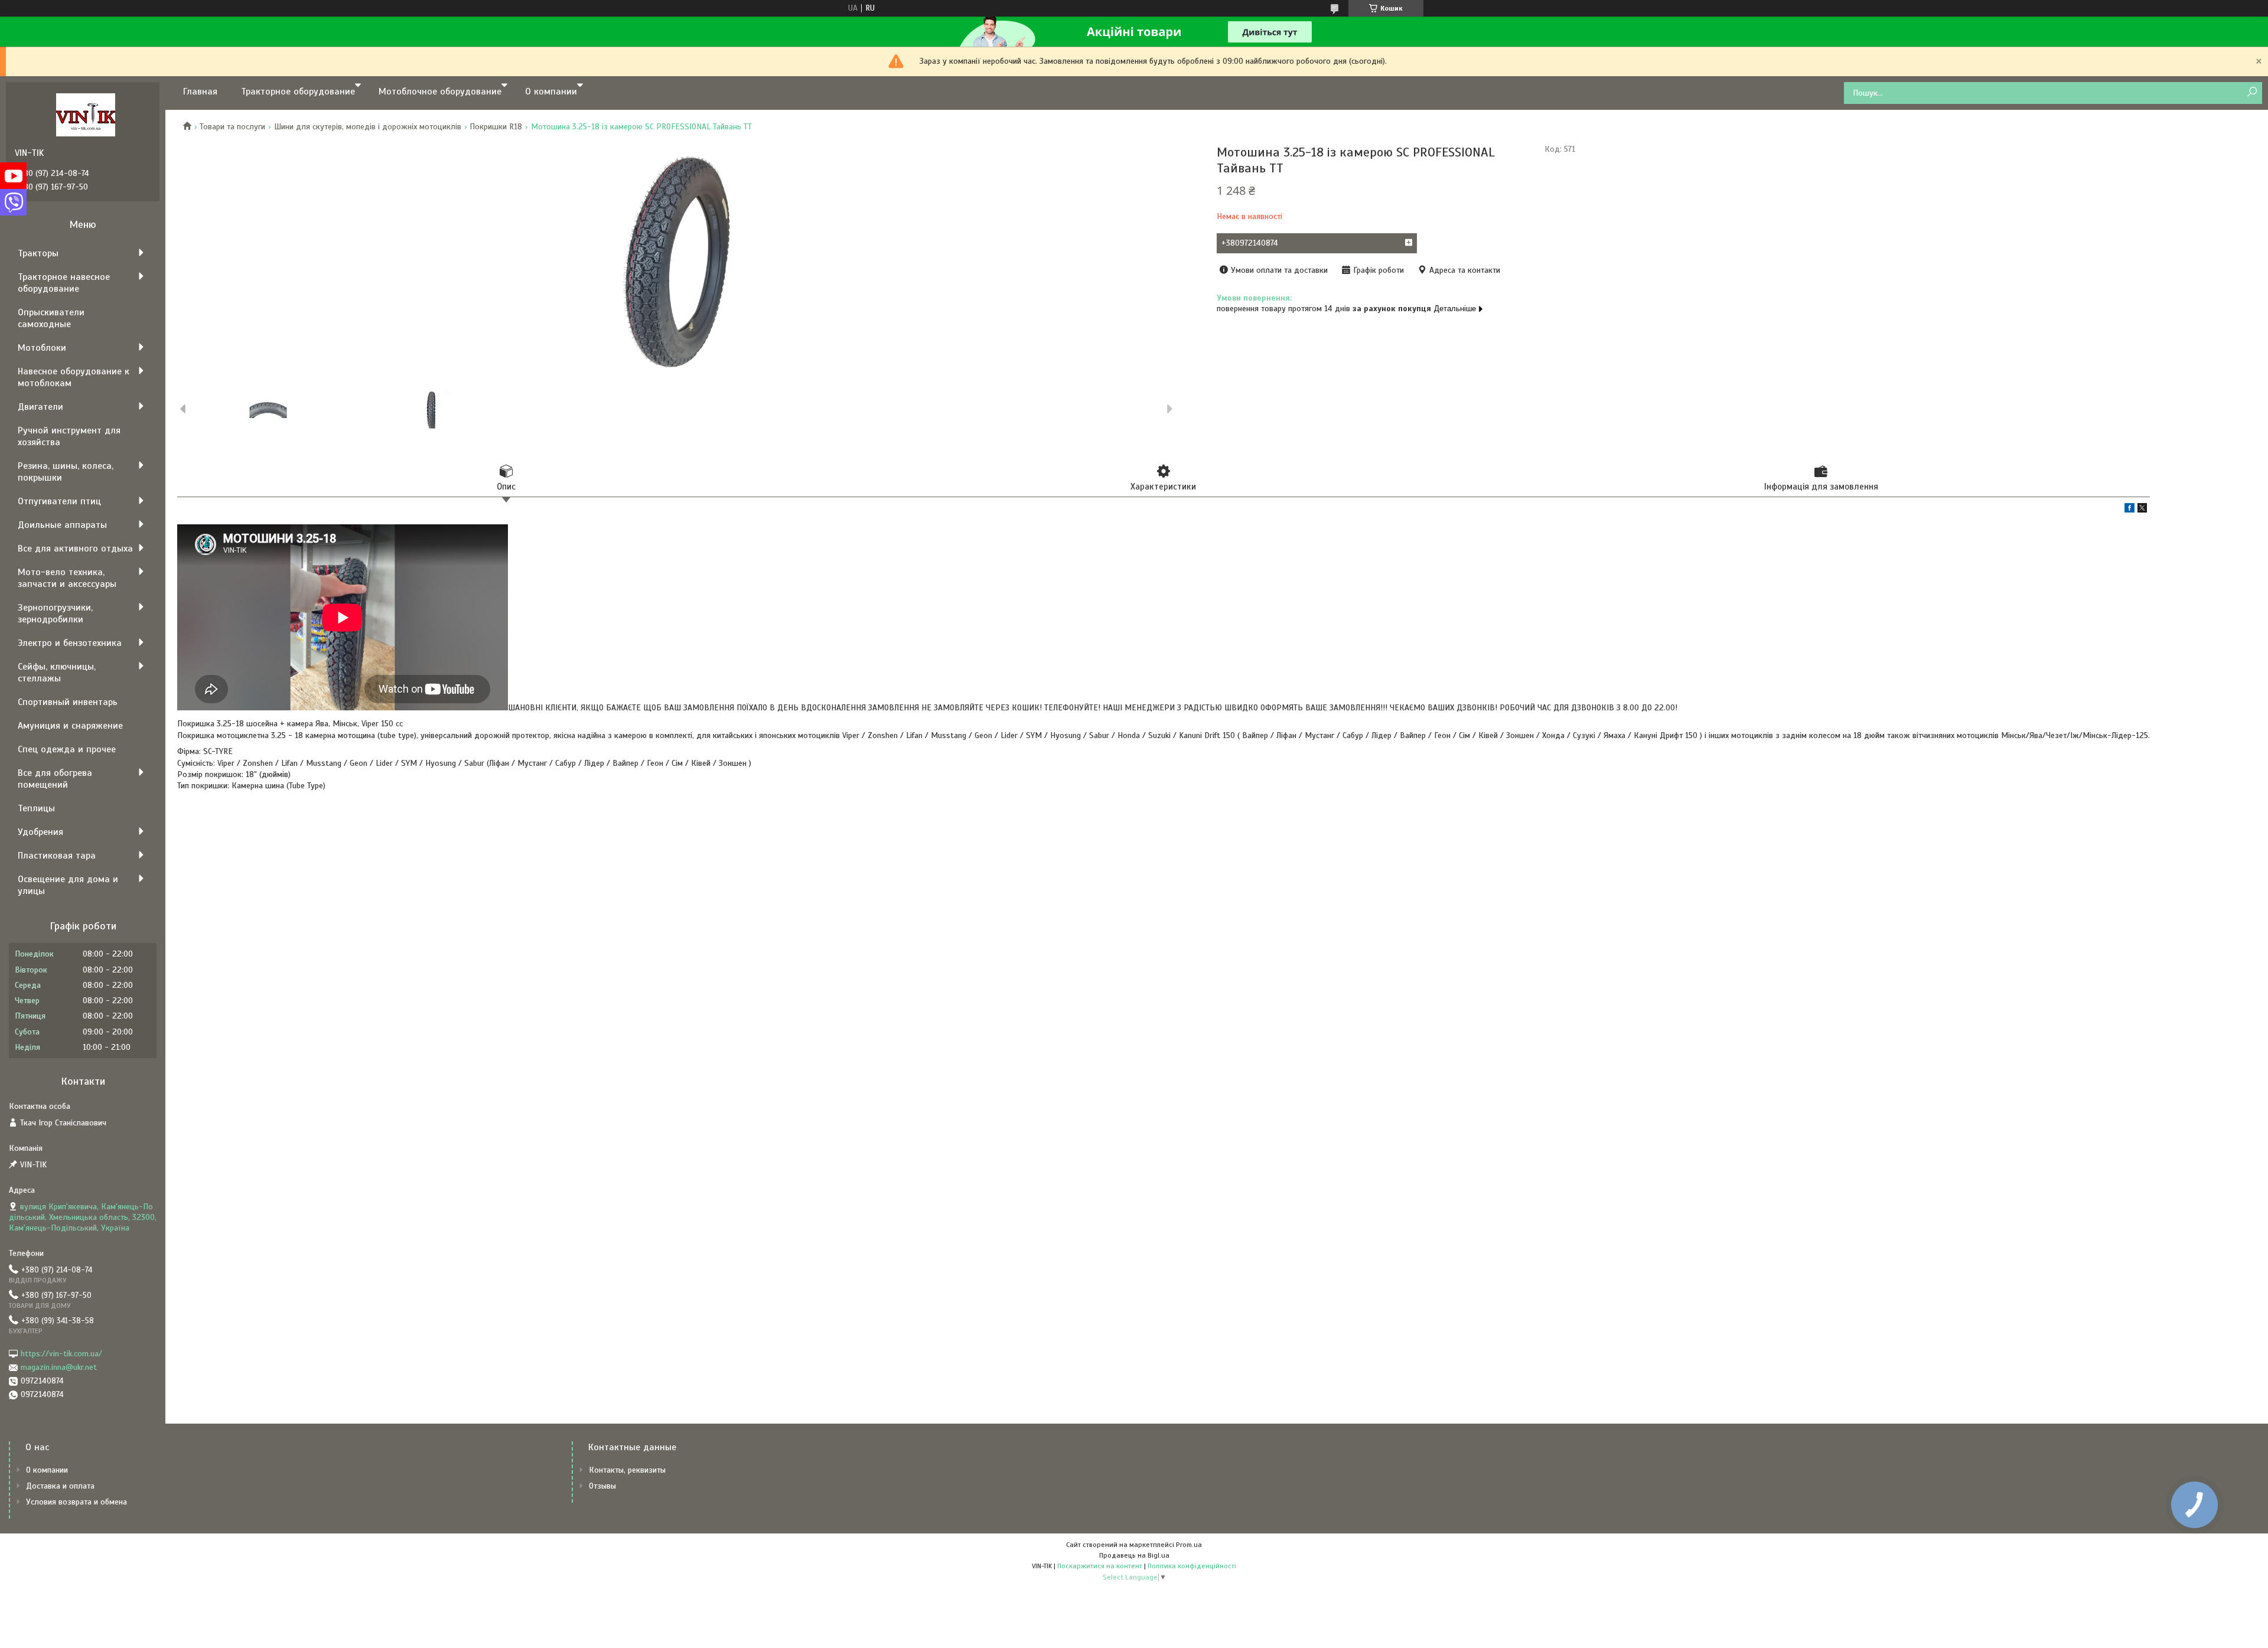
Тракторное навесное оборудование (64, 283)
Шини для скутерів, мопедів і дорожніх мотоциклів (368, 127)
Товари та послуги (232, 127)
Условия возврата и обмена (76, 1502)
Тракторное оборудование (298, 92)
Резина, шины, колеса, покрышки (66, 472)
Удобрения (40, 832)
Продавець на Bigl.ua (1134, 1555)
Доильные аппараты (62, 525)
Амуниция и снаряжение (70, 726)
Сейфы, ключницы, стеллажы (57, 673)
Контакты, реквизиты (627, 1470)
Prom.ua (1189, 1545)
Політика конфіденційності (1192, 1566)
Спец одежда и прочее (67, 749)
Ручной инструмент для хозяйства (69, 436)
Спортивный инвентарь (68, 702)
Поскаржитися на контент (1100, 1566)
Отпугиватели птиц (59, 501)
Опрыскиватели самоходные (51, 318)
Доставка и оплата (60, 1486)
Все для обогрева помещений (55, 779)
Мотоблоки (42, 348)
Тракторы (38, 253)
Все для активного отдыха (75, 549)
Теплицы (36, 808)
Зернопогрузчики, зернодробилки (55, 613)
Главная (200, 92)
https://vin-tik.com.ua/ (61, 1354)
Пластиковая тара (57, 856)
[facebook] (2129, 510)
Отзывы (602, 1486)
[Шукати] (2252, 92)
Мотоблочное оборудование (440, 92)
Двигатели (40, 407)
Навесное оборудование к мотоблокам (74, 377)
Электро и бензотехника (70, 643)
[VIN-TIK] (86, 115)
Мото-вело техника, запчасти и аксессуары (67, 578)
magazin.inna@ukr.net (59, 1367)
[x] (2142, 510)
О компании (551, 92)
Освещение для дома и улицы (68, 885)
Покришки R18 (496, 127)
